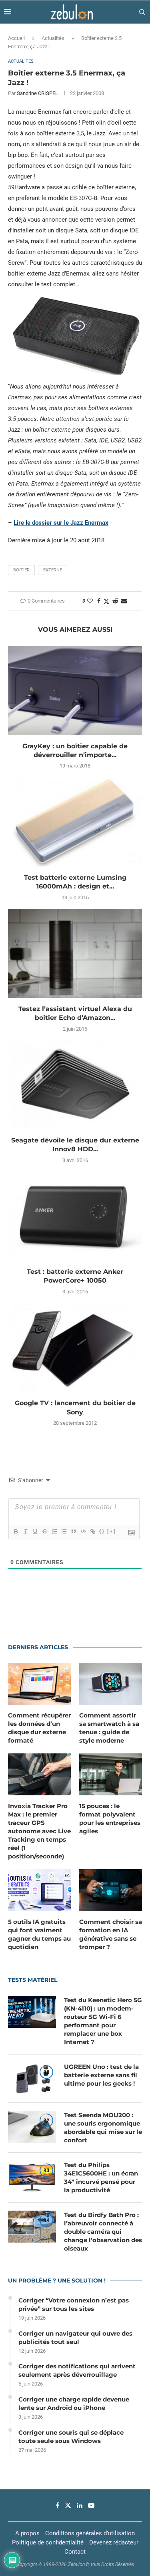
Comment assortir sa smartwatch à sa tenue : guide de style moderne (109, 1728)
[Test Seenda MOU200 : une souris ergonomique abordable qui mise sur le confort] (32, 2127)
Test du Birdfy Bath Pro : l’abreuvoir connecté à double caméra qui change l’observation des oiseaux (103, 2232)
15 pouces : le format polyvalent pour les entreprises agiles (110, 1818)
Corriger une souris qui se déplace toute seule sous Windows (71, 2437)
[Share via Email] (124, 601)
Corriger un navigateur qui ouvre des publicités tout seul (75, 2338)
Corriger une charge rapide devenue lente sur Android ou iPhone (74, 2403)
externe (53, 570)
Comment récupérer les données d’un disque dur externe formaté (39, 1728)
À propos (27, 2533)
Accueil (16, 38)
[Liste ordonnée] (54, 1531)
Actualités (53, 38)
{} (102, 1531)
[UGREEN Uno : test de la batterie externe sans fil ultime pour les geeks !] (32, 2078)
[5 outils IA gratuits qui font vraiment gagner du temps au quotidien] (39, 1890)
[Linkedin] (80, 2505)
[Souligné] (35, 1531)
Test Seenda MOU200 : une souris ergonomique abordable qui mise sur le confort (103, 2128)
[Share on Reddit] (115, 601)
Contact (75, 2552)
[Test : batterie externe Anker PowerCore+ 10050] (75, 1216)
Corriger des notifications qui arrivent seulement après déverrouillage (77, 2370)
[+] (112, 1531)
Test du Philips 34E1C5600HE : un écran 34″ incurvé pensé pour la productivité (101, 2177)
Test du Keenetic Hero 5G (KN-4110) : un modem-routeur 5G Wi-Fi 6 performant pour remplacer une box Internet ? (103, 2021)
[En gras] (16, 1531)
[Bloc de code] (83, 1531)
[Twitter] (68, 2505)
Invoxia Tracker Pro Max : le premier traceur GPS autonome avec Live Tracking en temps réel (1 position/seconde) (39, 1831)
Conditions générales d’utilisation (90, 2533)
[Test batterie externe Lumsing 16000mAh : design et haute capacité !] (75, 822)
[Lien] (92, 1531)
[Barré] (44, 1531)
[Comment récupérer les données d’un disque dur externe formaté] (39, 1684)
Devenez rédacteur (114, 2542)
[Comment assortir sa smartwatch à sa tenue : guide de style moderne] (111, 1684)
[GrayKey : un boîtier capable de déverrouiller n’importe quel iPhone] (75, 690)
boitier (21, 570)
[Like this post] (90, 601)
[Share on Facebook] (99, 601)
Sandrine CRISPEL (37, 93)
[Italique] (25, 1531)
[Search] (142, 12)
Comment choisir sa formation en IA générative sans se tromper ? (111, 1934)
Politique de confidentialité (48, 2542)
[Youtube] (91, 2505)
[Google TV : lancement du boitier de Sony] (75, 1347)
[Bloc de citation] (73, 1531)
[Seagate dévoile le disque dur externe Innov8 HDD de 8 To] (75, 1085)
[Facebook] (57, 2505)
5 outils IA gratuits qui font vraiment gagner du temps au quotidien (39, 1934)
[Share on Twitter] (106, 601)
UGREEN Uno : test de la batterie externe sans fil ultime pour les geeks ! (101, 2075)
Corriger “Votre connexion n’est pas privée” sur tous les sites (74, 2304)
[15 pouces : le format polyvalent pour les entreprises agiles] (111, 1774)
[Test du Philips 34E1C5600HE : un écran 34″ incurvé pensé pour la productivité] (32, 2177)
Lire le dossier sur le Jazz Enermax (61, 523)
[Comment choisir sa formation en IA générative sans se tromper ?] (111, 1890)
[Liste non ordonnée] (64, 1531)
